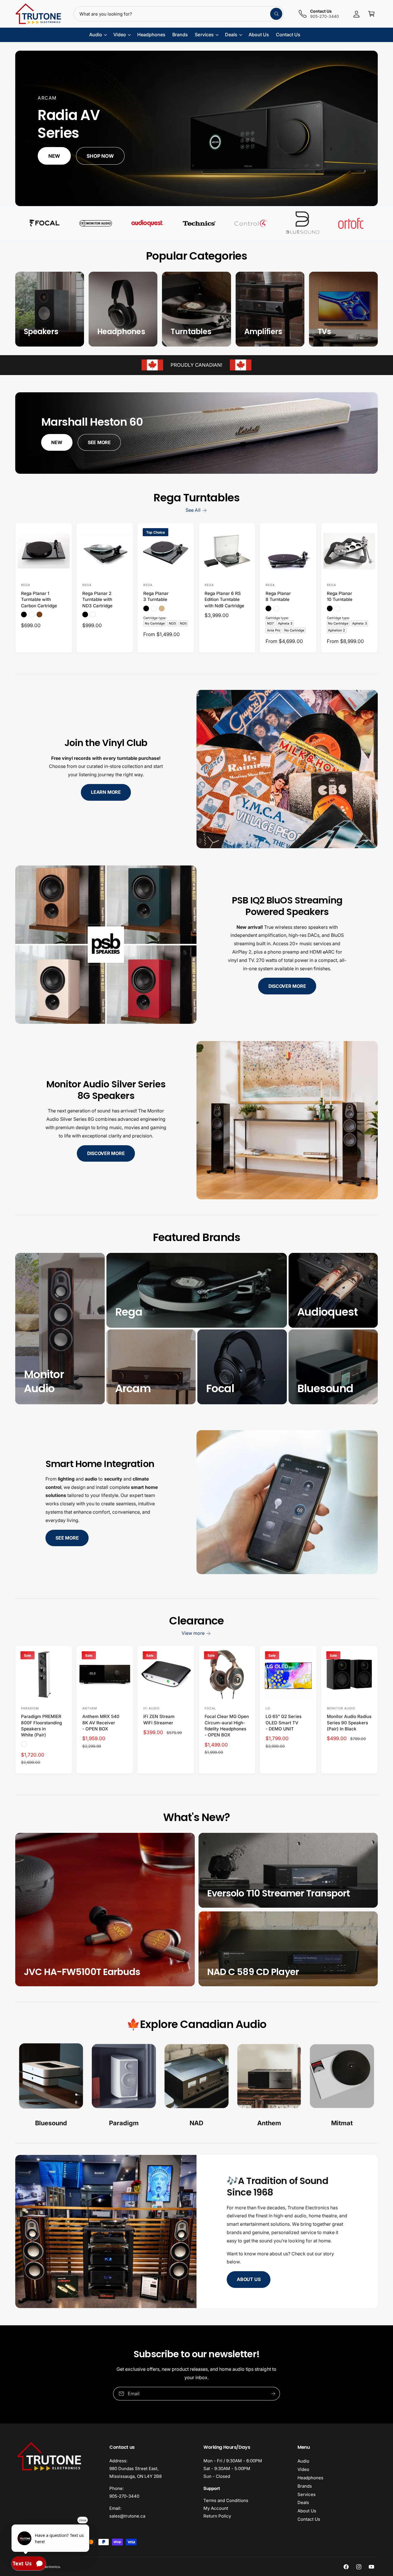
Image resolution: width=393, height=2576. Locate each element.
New (54, 156)
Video (303, 2469)
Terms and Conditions (226, 2500)
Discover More (287, 986)
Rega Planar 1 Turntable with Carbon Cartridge (39, 600)
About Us (249, 2279)
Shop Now (100, 156)
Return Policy (217, 2516)
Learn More (106, 792)
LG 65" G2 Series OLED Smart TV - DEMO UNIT (283, 1723)
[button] (371, 14)
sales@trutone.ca (127, 2516)
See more (67, 1538)
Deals (303, 2502)
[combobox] (179, 14)
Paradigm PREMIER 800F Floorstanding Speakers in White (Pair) (41, 1726)
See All (193, 510)
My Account (216, 2508)
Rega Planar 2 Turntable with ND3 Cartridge (97, 600)
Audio (303, 2461)
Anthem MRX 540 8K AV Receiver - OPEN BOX (101, 1723)
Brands (305, 2486)
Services (307, 2494)
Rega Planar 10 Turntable (340, 596)
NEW (57, 442)
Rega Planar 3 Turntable (156, 596)
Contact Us (309, 2519)
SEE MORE (99, 442)
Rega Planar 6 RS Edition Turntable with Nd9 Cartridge (224, 600)
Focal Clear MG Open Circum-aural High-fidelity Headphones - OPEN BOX (227, 1726)
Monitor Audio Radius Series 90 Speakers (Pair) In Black (349, 1723)
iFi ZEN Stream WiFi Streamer (159, 1719)
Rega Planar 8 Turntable (278, 596)
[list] (197, 2086)
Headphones (310, 2478)
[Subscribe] (273, 2394)
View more (193, 1633)
